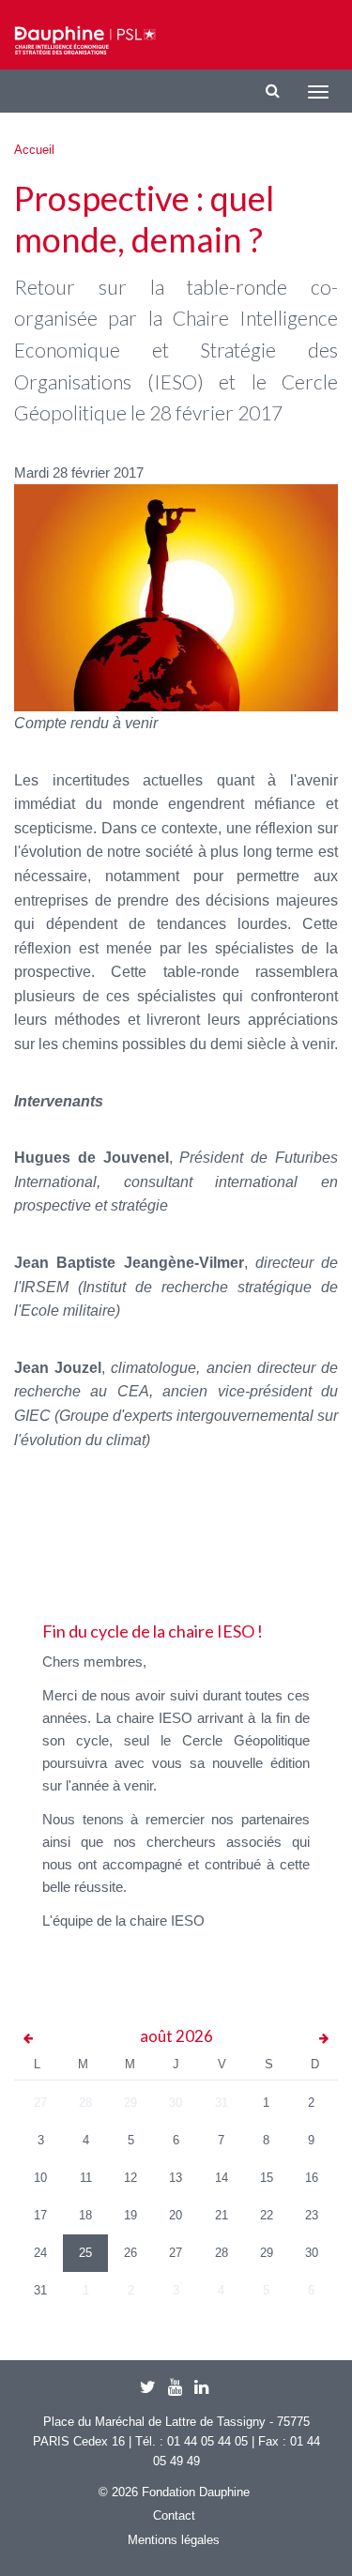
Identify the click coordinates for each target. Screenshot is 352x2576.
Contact (174, 2515)
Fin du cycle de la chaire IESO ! (153, 1631)
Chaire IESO (85, 40)
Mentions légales (174, 2540)
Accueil (34, 150)
